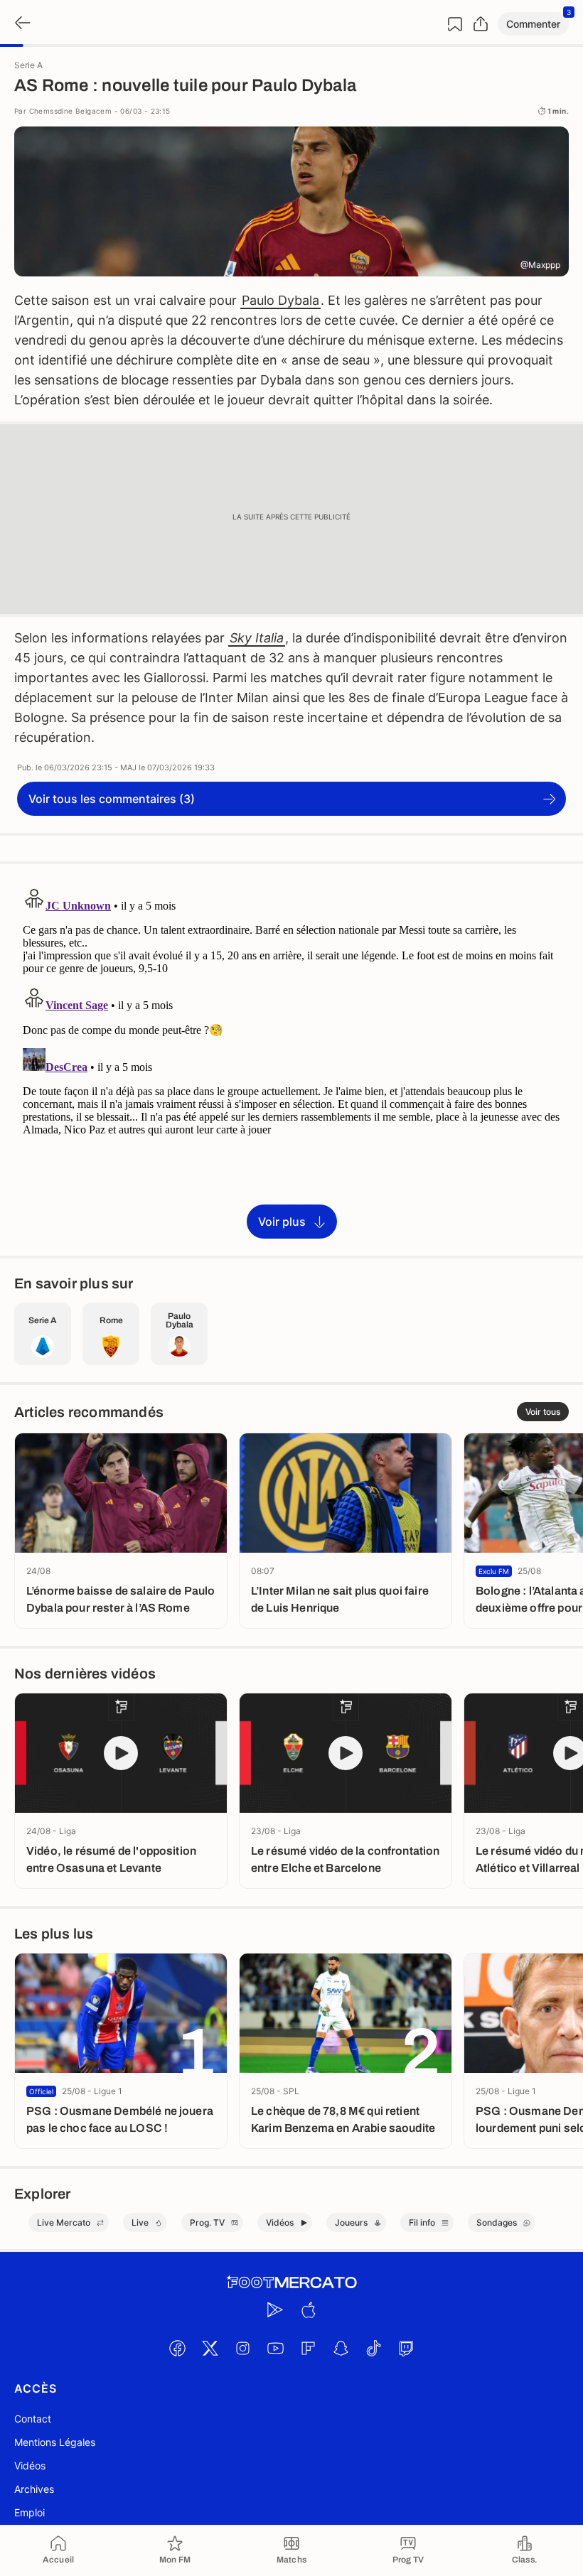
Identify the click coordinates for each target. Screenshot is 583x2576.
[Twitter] (210, 2348)
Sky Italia (257, 638)
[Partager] (481, 24)
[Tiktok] (373, 2348)
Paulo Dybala (280, 300)
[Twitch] (406, 2348)
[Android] (275, 2310)
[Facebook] (177, 2348)
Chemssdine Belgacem (71, 111)
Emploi (30, 2512)
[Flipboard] (308, 2348)
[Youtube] (275, 2348)
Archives (34, 2489)
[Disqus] (291, 1059)
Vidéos (30, 2465)
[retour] (21, 24)
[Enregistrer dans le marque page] (455, 24)
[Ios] (308, 2310)
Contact (33, 2419)
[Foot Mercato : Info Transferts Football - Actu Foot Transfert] (291, 2283)
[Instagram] (242, 2348)
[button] (533, 24)
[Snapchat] (341, 2348)
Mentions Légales (55, 2442)
